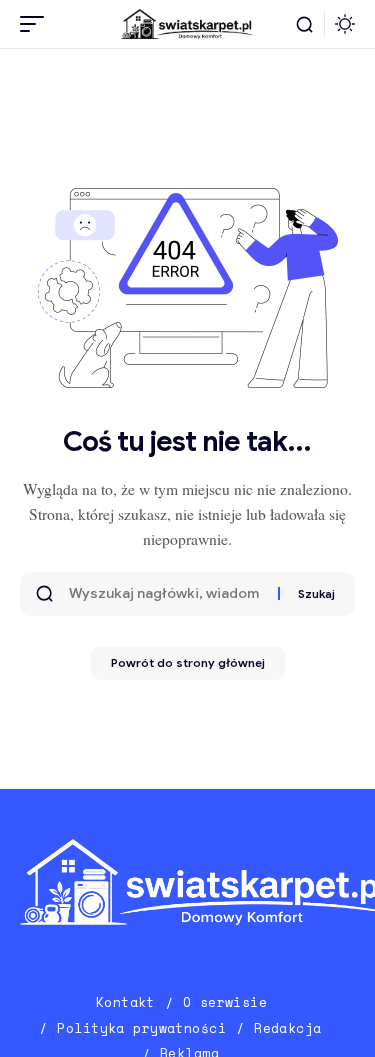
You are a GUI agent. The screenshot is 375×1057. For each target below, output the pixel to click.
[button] (37, 24)
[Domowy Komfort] (188, 24)
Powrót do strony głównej (188, 662)
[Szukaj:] (166, 594)
